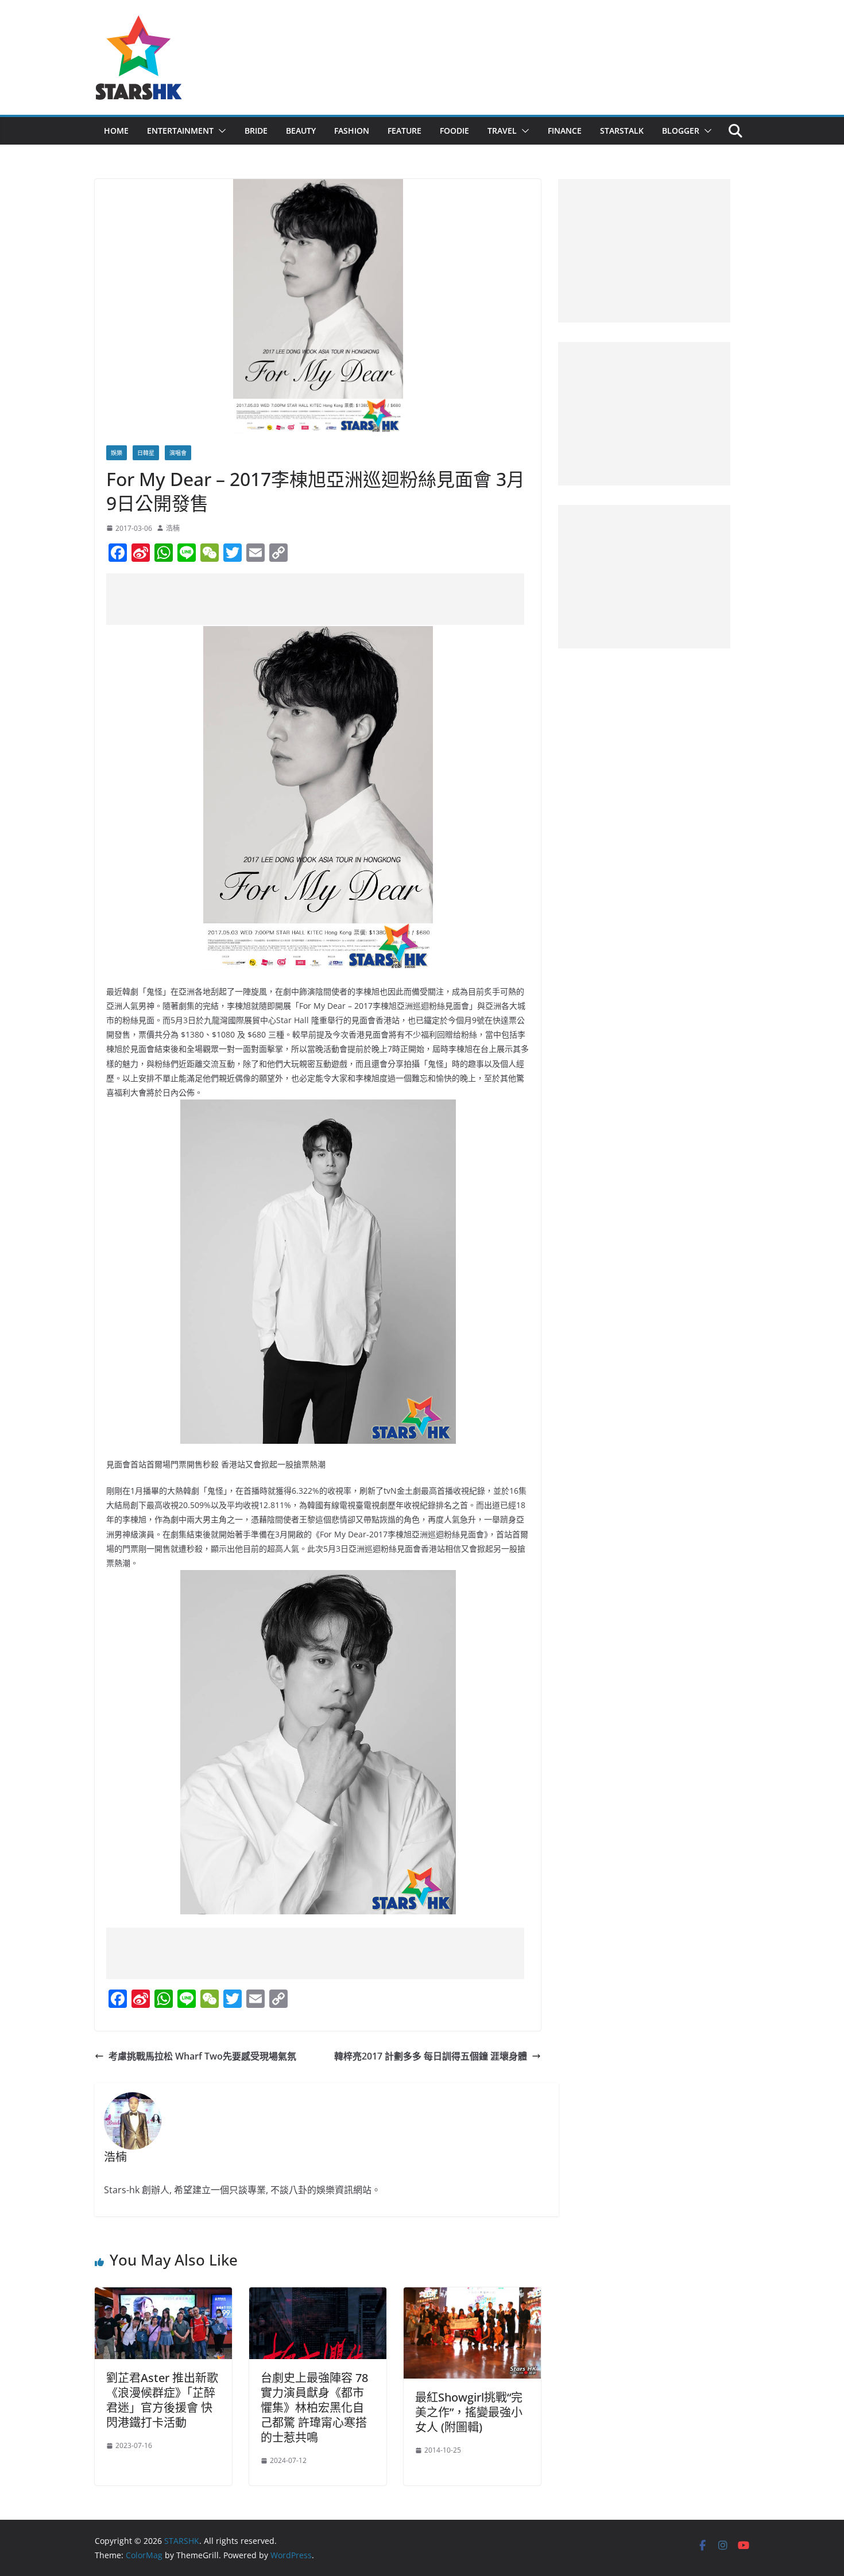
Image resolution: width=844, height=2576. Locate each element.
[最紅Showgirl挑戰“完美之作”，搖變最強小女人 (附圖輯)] (472, 2295)
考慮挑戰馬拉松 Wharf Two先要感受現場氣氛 (202, 2056)
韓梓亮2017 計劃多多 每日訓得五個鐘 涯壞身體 (431, 2056)
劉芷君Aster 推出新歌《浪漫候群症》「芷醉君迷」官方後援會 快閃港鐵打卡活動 (162, 2400)
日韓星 (146, 453)
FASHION (352, 131)
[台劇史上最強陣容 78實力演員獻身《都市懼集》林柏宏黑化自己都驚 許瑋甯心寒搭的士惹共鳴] (318, 2295)
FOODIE (454, 131)
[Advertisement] (315, 599)
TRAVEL (502, 131)
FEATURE (404, 131)
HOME (116, 131)
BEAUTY (301, 131)
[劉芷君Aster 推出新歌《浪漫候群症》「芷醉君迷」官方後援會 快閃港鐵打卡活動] (163, 2295)
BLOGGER (681, 131)
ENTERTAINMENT (180, 131)
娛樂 (117, 453)
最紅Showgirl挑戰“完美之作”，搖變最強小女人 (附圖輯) (469, 2412)
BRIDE (256, 131)
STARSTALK (622, 131)
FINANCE (565, 131)
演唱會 (178, 453)
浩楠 (173, 528)
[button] (220, 131)
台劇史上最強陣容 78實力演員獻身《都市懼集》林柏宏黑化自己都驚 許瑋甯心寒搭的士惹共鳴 (314, 2408)
